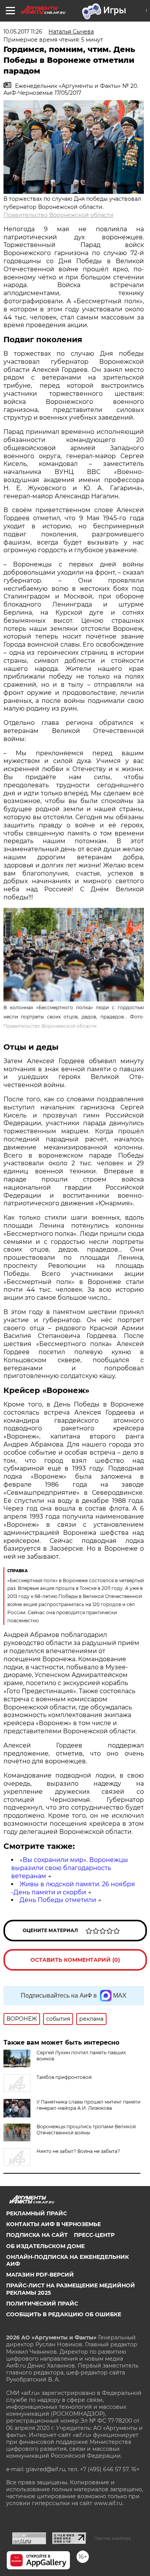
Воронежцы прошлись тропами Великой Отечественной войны (86, 2130)
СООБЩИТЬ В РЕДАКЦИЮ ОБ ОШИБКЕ (64, 2314)
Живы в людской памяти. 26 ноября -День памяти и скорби (73, 1888)
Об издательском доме (45, 2246)
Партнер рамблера (112, 2538)
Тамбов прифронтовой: (65, 2077)
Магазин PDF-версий (40, 2275)
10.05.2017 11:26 (23, 32)
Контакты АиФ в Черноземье (53, 2224)
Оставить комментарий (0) (75, 1960)
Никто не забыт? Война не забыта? (78, 2151)
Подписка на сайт (37, 2235)
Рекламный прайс (37, 2213)
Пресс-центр (94, 2235)
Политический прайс (42, 2304)
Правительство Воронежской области (58, 215)
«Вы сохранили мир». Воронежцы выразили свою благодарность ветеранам (70, 1868)
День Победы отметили (58, 1900)
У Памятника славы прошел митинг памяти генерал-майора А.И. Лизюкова (88, 2105)
